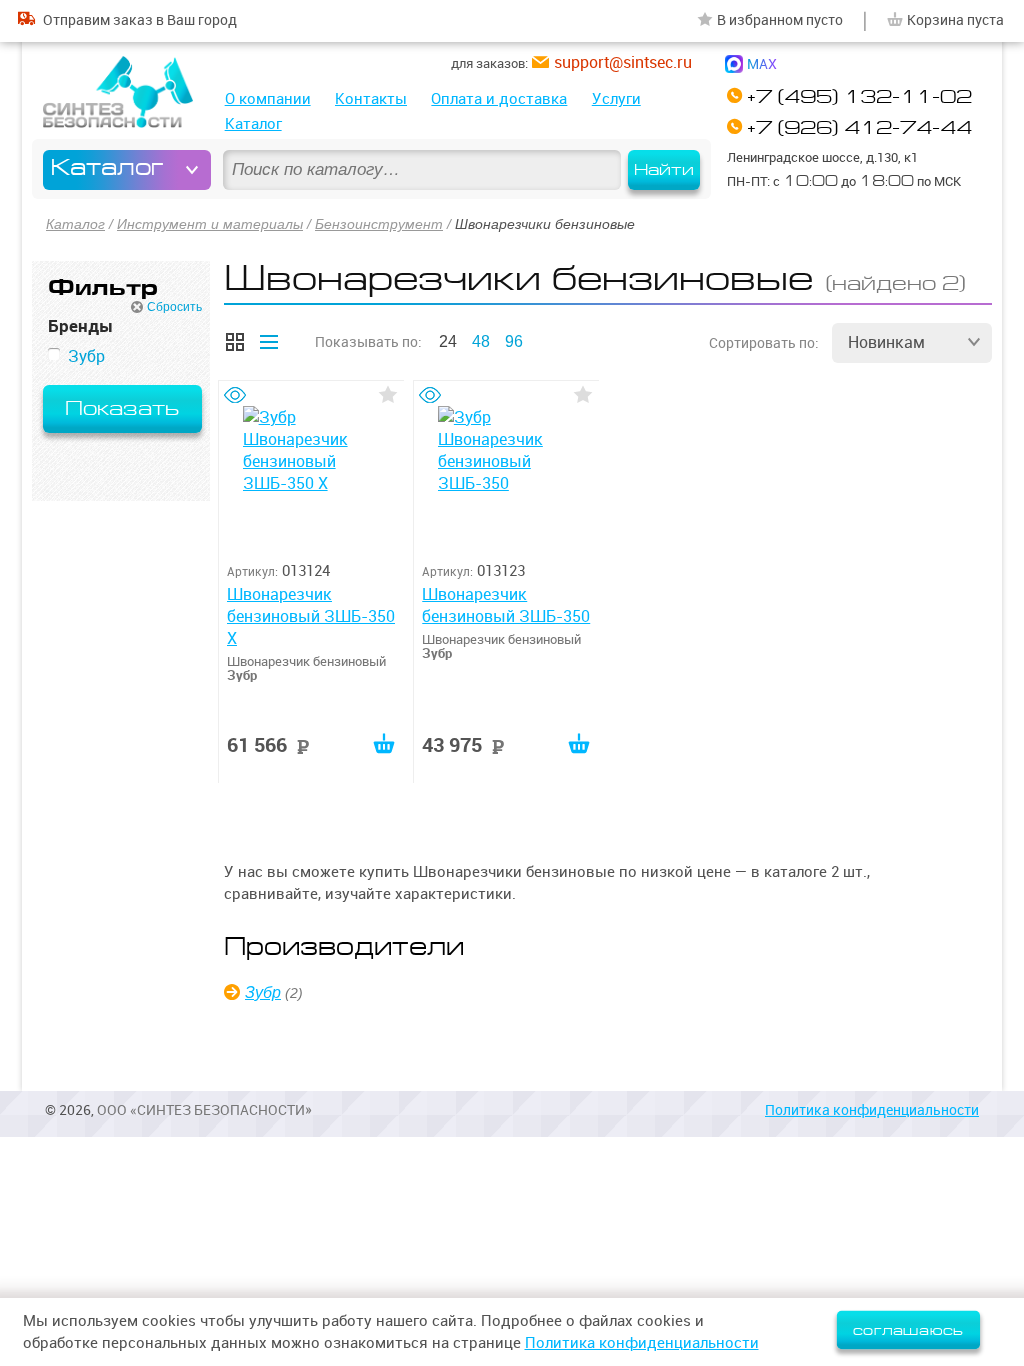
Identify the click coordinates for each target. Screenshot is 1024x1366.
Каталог (253, 123)
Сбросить (174, 307)
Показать (122, 408)
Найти (664, 170)
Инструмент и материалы (210, 224)
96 (514, 341)
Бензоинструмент (379, 224)
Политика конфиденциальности (872, 1110)
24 (448, 341)
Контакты (371, 98)
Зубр (263, 992)
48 (481, 341)
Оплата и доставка (499, 98)
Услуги (616, 98)
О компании (268, 98)
